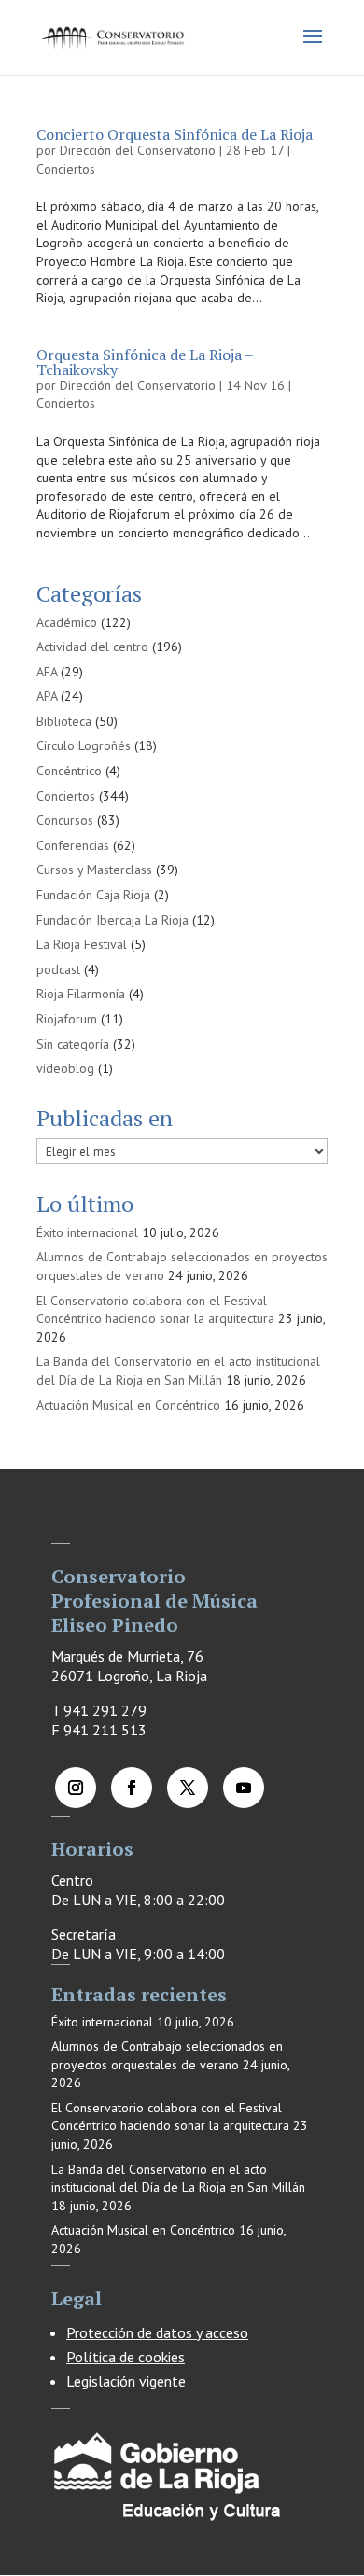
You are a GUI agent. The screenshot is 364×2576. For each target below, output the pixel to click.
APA (47, 696)
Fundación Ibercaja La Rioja (112, 920)
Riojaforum (67, 1019)
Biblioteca (64, 721)
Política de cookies (126, 2357)
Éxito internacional (87, 1232)
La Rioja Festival (82, 944)
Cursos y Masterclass (94, 870)
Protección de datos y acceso (157, 2332)
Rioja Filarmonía (81, 994)
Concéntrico (69, 771)
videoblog (65, 1068)
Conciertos (66, 169)
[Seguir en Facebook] (132, 1788)
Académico (67, 622)
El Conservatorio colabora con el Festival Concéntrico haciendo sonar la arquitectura (155, 1310)
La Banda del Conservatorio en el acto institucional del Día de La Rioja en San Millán (178, 1371)
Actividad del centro (92, 647)
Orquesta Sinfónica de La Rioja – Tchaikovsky (145, 362)
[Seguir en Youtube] (244, 1788)
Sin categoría (73, 1044)
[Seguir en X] (188, 1788)
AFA (47, 672)
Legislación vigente (126, 2381)
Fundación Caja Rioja (93, 895)
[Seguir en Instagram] (76, 1788)
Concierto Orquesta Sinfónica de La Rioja (175, 134)
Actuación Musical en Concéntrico (128, 1405)
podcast (58, 969)
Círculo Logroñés (84, 745)
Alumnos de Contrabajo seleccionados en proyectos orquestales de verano (167, 2055)
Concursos (65, 820)
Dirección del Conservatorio (138, 150)
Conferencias (73, 845)
